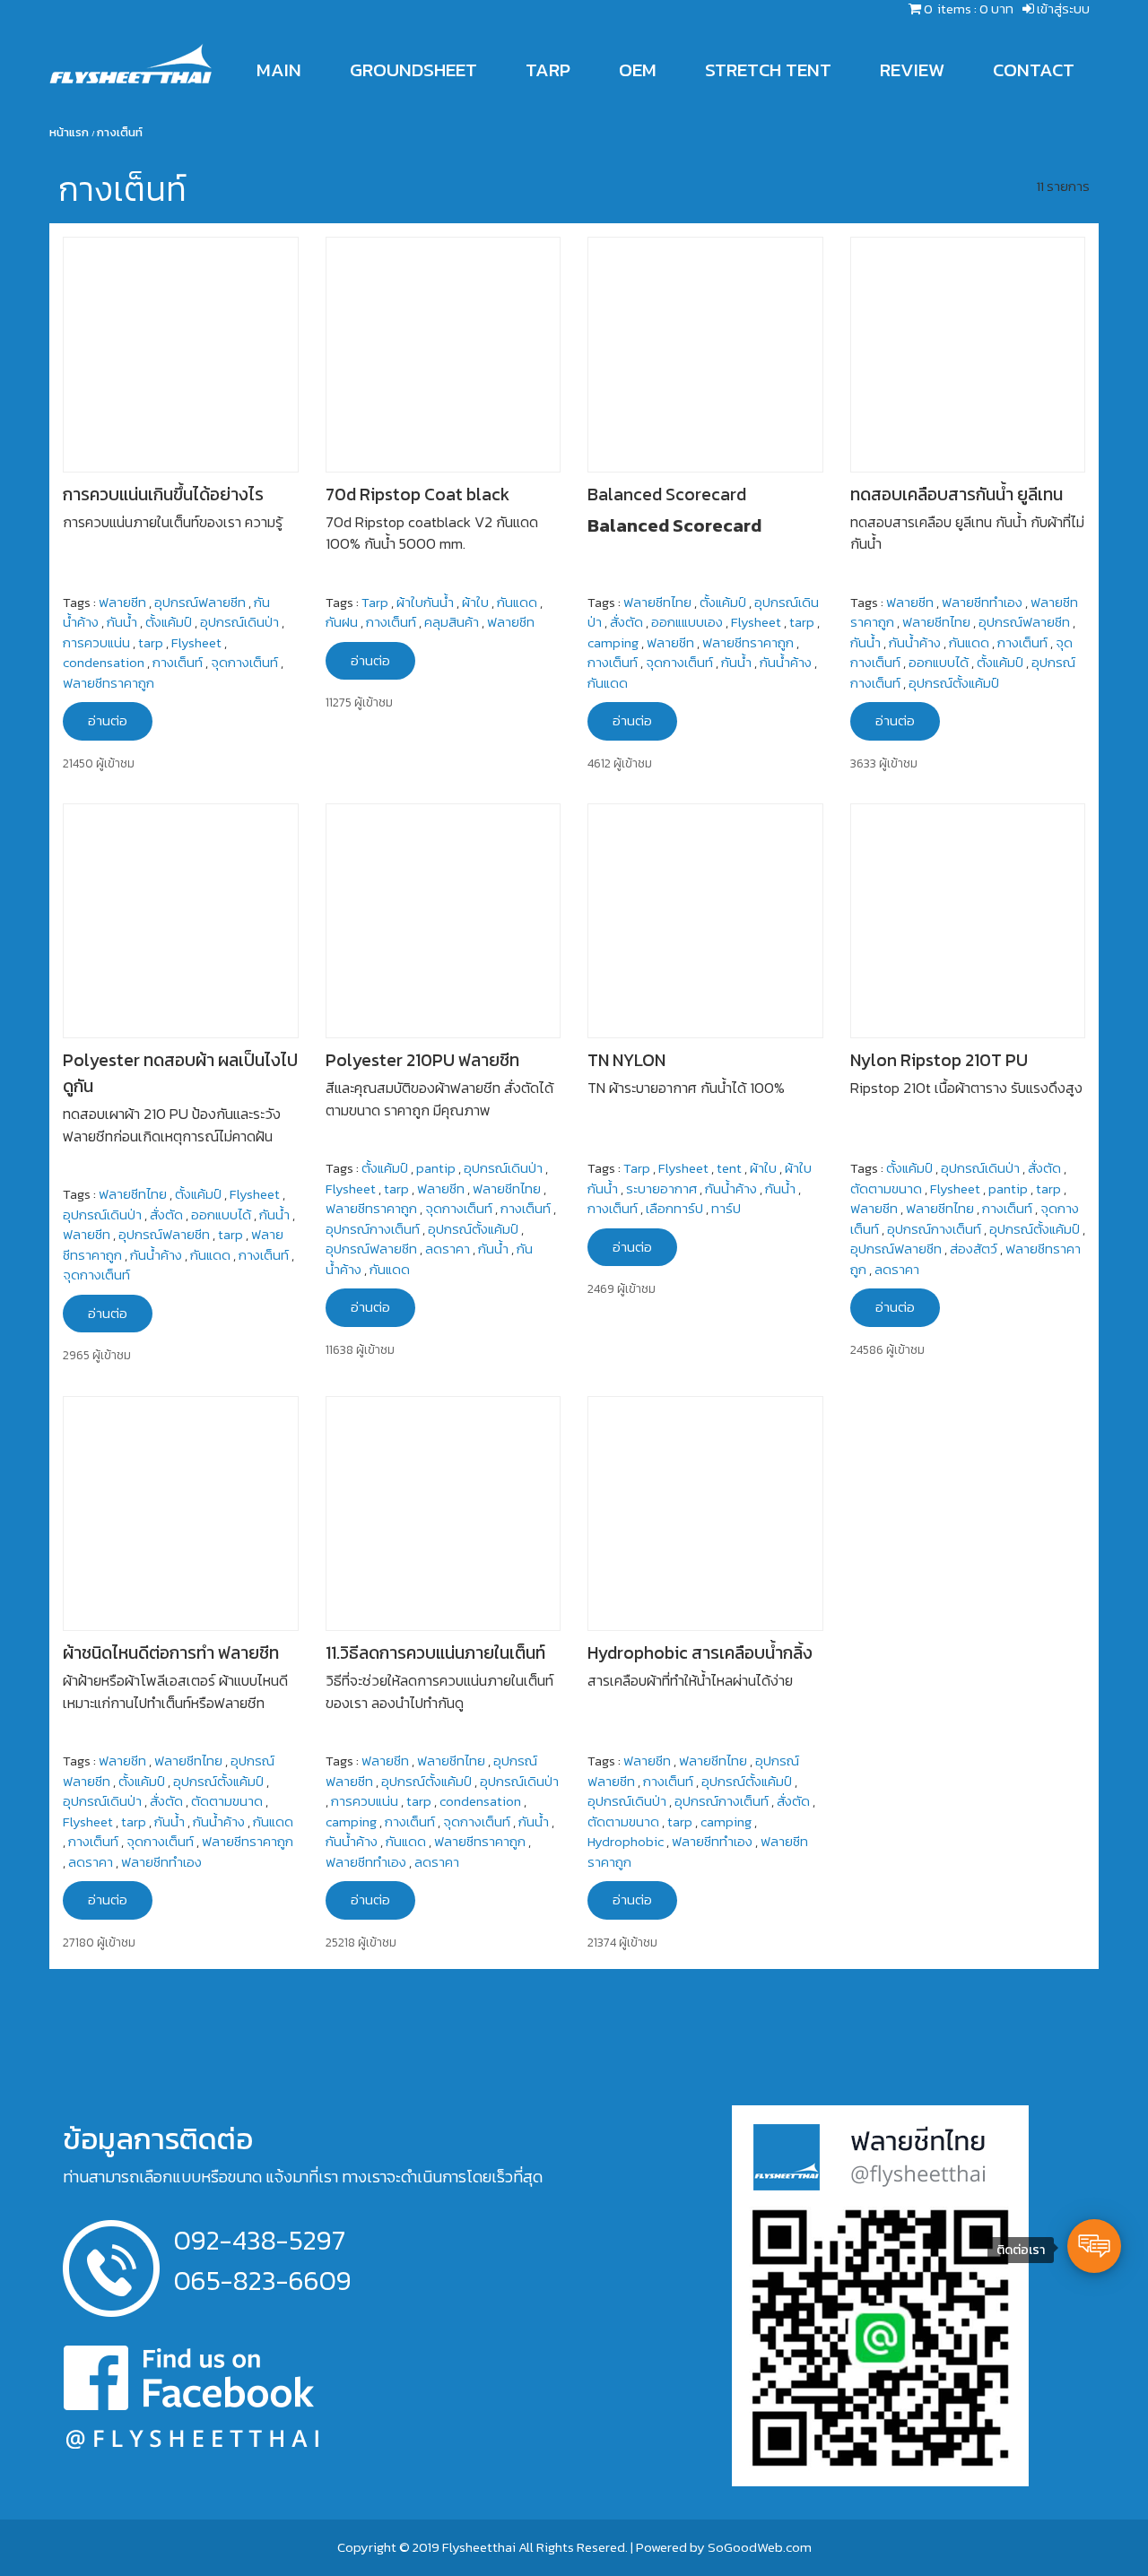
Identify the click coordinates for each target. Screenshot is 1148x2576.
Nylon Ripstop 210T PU (939, 1060)
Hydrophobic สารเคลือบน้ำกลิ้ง (700, 1653)
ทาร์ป (726, 1208)
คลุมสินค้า (452, 622)
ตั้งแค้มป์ (169, 622)
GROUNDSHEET (413, 69)
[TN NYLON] (705, 919)
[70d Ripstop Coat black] (444, 353)
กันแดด (517, 602)
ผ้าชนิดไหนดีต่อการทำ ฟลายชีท (171, 1653)
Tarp (375, 602)
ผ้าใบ (475, 602)
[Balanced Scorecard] (705, 353)
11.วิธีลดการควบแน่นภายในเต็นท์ (435, 1653)
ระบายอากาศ (661, 1188)
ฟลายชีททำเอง (982, 602)
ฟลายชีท (122, 602)
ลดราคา (448, 1249)
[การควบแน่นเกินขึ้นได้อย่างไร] (181, 353)
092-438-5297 (260, 2240)
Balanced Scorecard (667, 494)
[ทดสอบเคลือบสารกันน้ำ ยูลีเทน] (968, 353)
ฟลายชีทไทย (657, 602)
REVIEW (912, 69)
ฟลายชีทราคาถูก (109, 683)
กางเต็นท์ (178, 662)
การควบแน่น (96, 642)
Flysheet (196, 642)
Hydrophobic (626, 1841)
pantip (436, 1168)
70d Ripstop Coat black (417, 494)
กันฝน (342, 622)
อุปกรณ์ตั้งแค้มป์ (954, 683)
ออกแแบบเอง (687, 622)
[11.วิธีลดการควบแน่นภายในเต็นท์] (444, 1511)
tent (729, 1168)
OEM (638, 69)
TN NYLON (626, 1060)
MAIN (279, 69)
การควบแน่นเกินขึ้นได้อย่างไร (163, 494)
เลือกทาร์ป (674, 1208)
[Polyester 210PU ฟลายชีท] (444, 919)
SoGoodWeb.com (760, 2547)
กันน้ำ (122, 622)
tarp (151, 642)
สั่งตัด (626, 622)
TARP (548, 69)
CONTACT (1034, 69)
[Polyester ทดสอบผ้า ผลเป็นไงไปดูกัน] (181, 919)
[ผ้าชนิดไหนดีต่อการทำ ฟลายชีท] (181, 1511)
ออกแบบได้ (939, 662)
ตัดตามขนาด (886, 1188)
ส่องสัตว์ (974, 1249)
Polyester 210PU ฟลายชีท (422, 1060)
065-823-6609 (263, 2281)
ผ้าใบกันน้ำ (425, 602)
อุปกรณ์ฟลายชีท (200, 602)
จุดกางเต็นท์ (244, 662)
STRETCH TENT (768, 69)
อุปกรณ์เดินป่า (239, 622)
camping (613, 642)
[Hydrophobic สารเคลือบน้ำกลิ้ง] (705, 1511)
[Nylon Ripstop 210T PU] (968, 919)
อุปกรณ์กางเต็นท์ (373, 1229)
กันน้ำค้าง (786, 662)
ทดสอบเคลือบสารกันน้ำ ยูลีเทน (957, 494)
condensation (104, 662)
